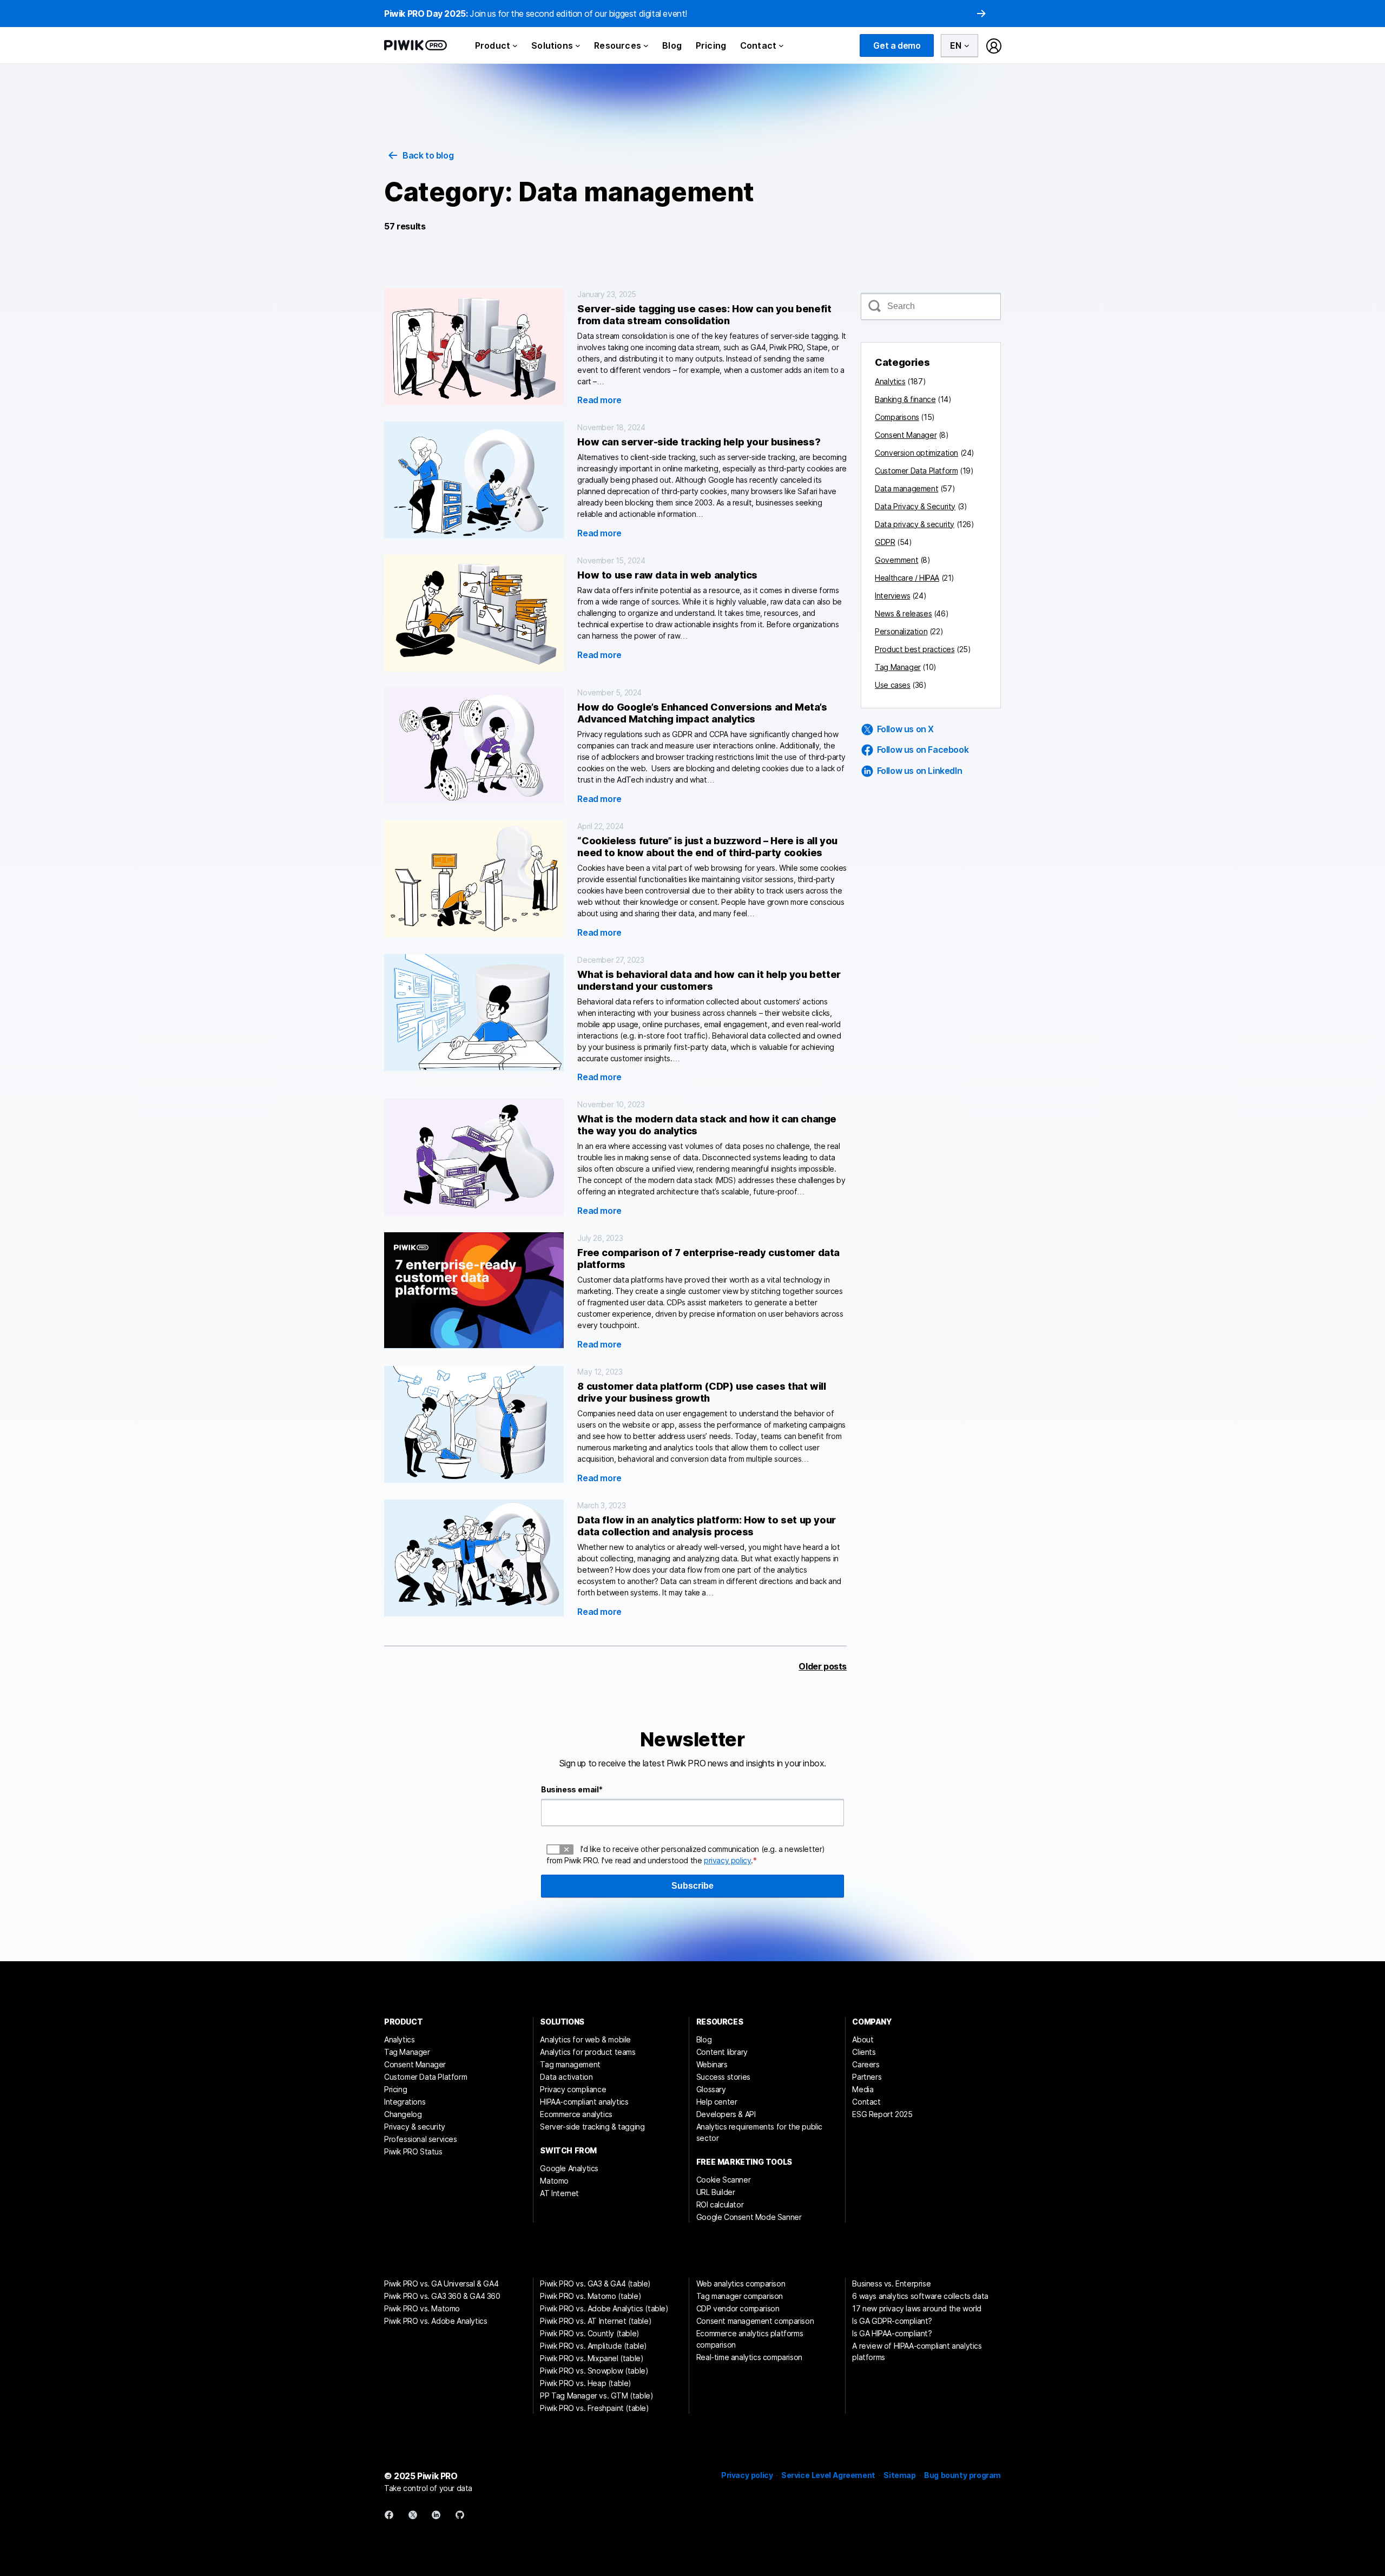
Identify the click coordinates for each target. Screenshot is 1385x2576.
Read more (599, 400)
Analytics (890, 381)
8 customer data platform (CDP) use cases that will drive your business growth (701, 1392)
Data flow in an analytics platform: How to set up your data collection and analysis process (706, 1526)
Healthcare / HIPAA (907, 578)
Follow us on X (905, 729)
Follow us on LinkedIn (920, 771)
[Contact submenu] (781, 45)
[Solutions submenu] (578, 45)
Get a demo (897, 45)
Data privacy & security (915, 524)
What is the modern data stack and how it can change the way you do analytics (707, 1125)
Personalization (901, 631)
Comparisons (897, 417)
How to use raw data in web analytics (667, 575)
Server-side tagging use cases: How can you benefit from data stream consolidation (704, 315)
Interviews (892, 596)
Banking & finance (905, 399)
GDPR (885, 542)
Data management (906, 488)
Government (896, 560)
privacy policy (727, 1860)
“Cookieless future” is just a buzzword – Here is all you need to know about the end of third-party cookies (707, 847)
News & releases (903, 613)
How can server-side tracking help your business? (699, 442)
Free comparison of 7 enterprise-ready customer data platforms (708, 1259)
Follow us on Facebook (923, 750)
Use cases (892, 685)
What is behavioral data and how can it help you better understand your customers (709, 980)
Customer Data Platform (916, 471)
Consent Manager (906, 435)
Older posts (823, 1666)
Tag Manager (898, 667)
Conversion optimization (916, 453)
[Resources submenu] (646, 45)
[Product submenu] (515, 45)
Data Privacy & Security (915, 506)
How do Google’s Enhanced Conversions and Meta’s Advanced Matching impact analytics (702, 713)
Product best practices (915, 649)
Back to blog (428, 155)
